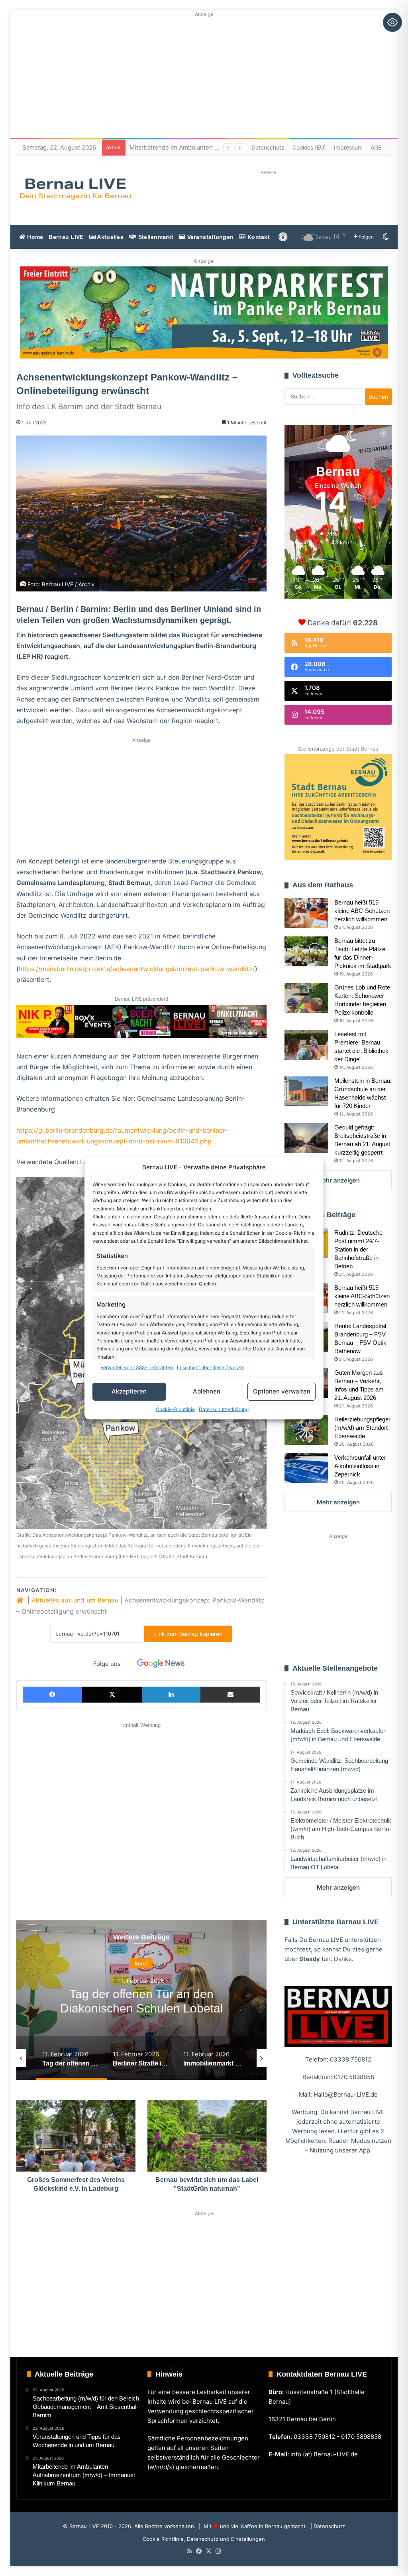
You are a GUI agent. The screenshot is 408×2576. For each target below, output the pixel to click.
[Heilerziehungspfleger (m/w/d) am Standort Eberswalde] (306, 1430)
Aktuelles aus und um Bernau (75, 1600)
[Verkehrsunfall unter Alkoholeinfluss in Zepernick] (306, 1468)
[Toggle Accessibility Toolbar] (392, 22)
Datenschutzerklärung (224, 1409)
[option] (142, 2000)
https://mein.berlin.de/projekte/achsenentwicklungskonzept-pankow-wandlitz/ (137, 969)
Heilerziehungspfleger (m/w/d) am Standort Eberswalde (362, 1428)
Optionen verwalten (282, 1391)
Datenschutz (268, 147)
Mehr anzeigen (338, 1180)
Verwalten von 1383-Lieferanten (137, 1367)
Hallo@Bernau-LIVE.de (346, 2094)
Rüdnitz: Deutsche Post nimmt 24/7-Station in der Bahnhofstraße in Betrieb (358, 1249)
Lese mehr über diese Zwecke (210, 1367)
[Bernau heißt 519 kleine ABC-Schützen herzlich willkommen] (306, 913)
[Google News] (161, 1663)
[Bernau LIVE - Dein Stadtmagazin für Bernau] (75, 189)
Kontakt (258, 237)
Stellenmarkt (155, 237)
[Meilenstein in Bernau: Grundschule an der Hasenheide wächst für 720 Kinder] (306, 1091)
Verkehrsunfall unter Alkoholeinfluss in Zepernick (360, 1466)
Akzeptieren (129, 1391)
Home (34, 237)
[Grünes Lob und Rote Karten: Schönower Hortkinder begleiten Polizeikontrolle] (306, 998)
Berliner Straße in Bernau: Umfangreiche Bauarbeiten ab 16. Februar (142, 2008)
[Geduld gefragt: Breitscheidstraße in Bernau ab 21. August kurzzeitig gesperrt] (306, 1138)
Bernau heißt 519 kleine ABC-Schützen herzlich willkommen (362, 911)
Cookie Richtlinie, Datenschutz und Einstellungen (204, 2539)
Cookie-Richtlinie (175, 1409)
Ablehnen (207, 1391)
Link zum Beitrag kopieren (188, 1634)
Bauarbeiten (142, 1963)
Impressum (348, 147)
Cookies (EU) (309, 147)
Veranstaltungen (210, 237)
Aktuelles (110, 237)
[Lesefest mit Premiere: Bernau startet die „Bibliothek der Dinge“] (306, 1045)
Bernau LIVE (66, 237)
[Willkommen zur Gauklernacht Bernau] (204, 312)
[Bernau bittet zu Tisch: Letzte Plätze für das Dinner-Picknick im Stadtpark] (306, 951)
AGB (376, 147)
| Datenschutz (327, 2526)
